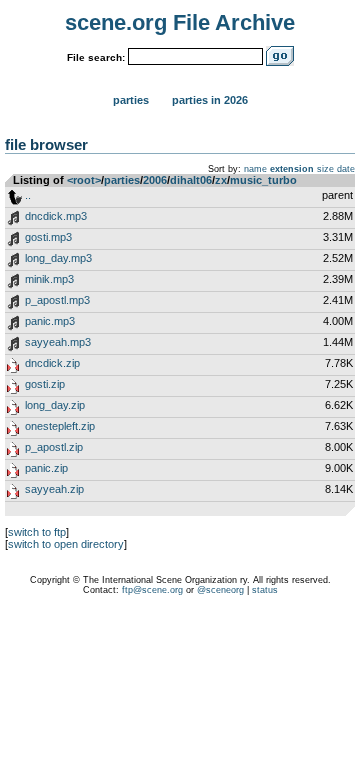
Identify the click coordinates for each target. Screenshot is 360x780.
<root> (84, 180)
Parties (131, 100)
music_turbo (263, 180)
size (325, 169)
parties (122, 180)
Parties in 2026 (210, 100)
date (346, 169)
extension (292, 169)
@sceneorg (220, 590)
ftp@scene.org (152, 590)
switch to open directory (66, 544)
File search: (96, 57)
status (265, 590)
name (255, 169)
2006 (155, 180)
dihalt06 (191, 180)
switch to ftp (37, 532)
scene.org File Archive (180, 22)
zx (221, 180)
